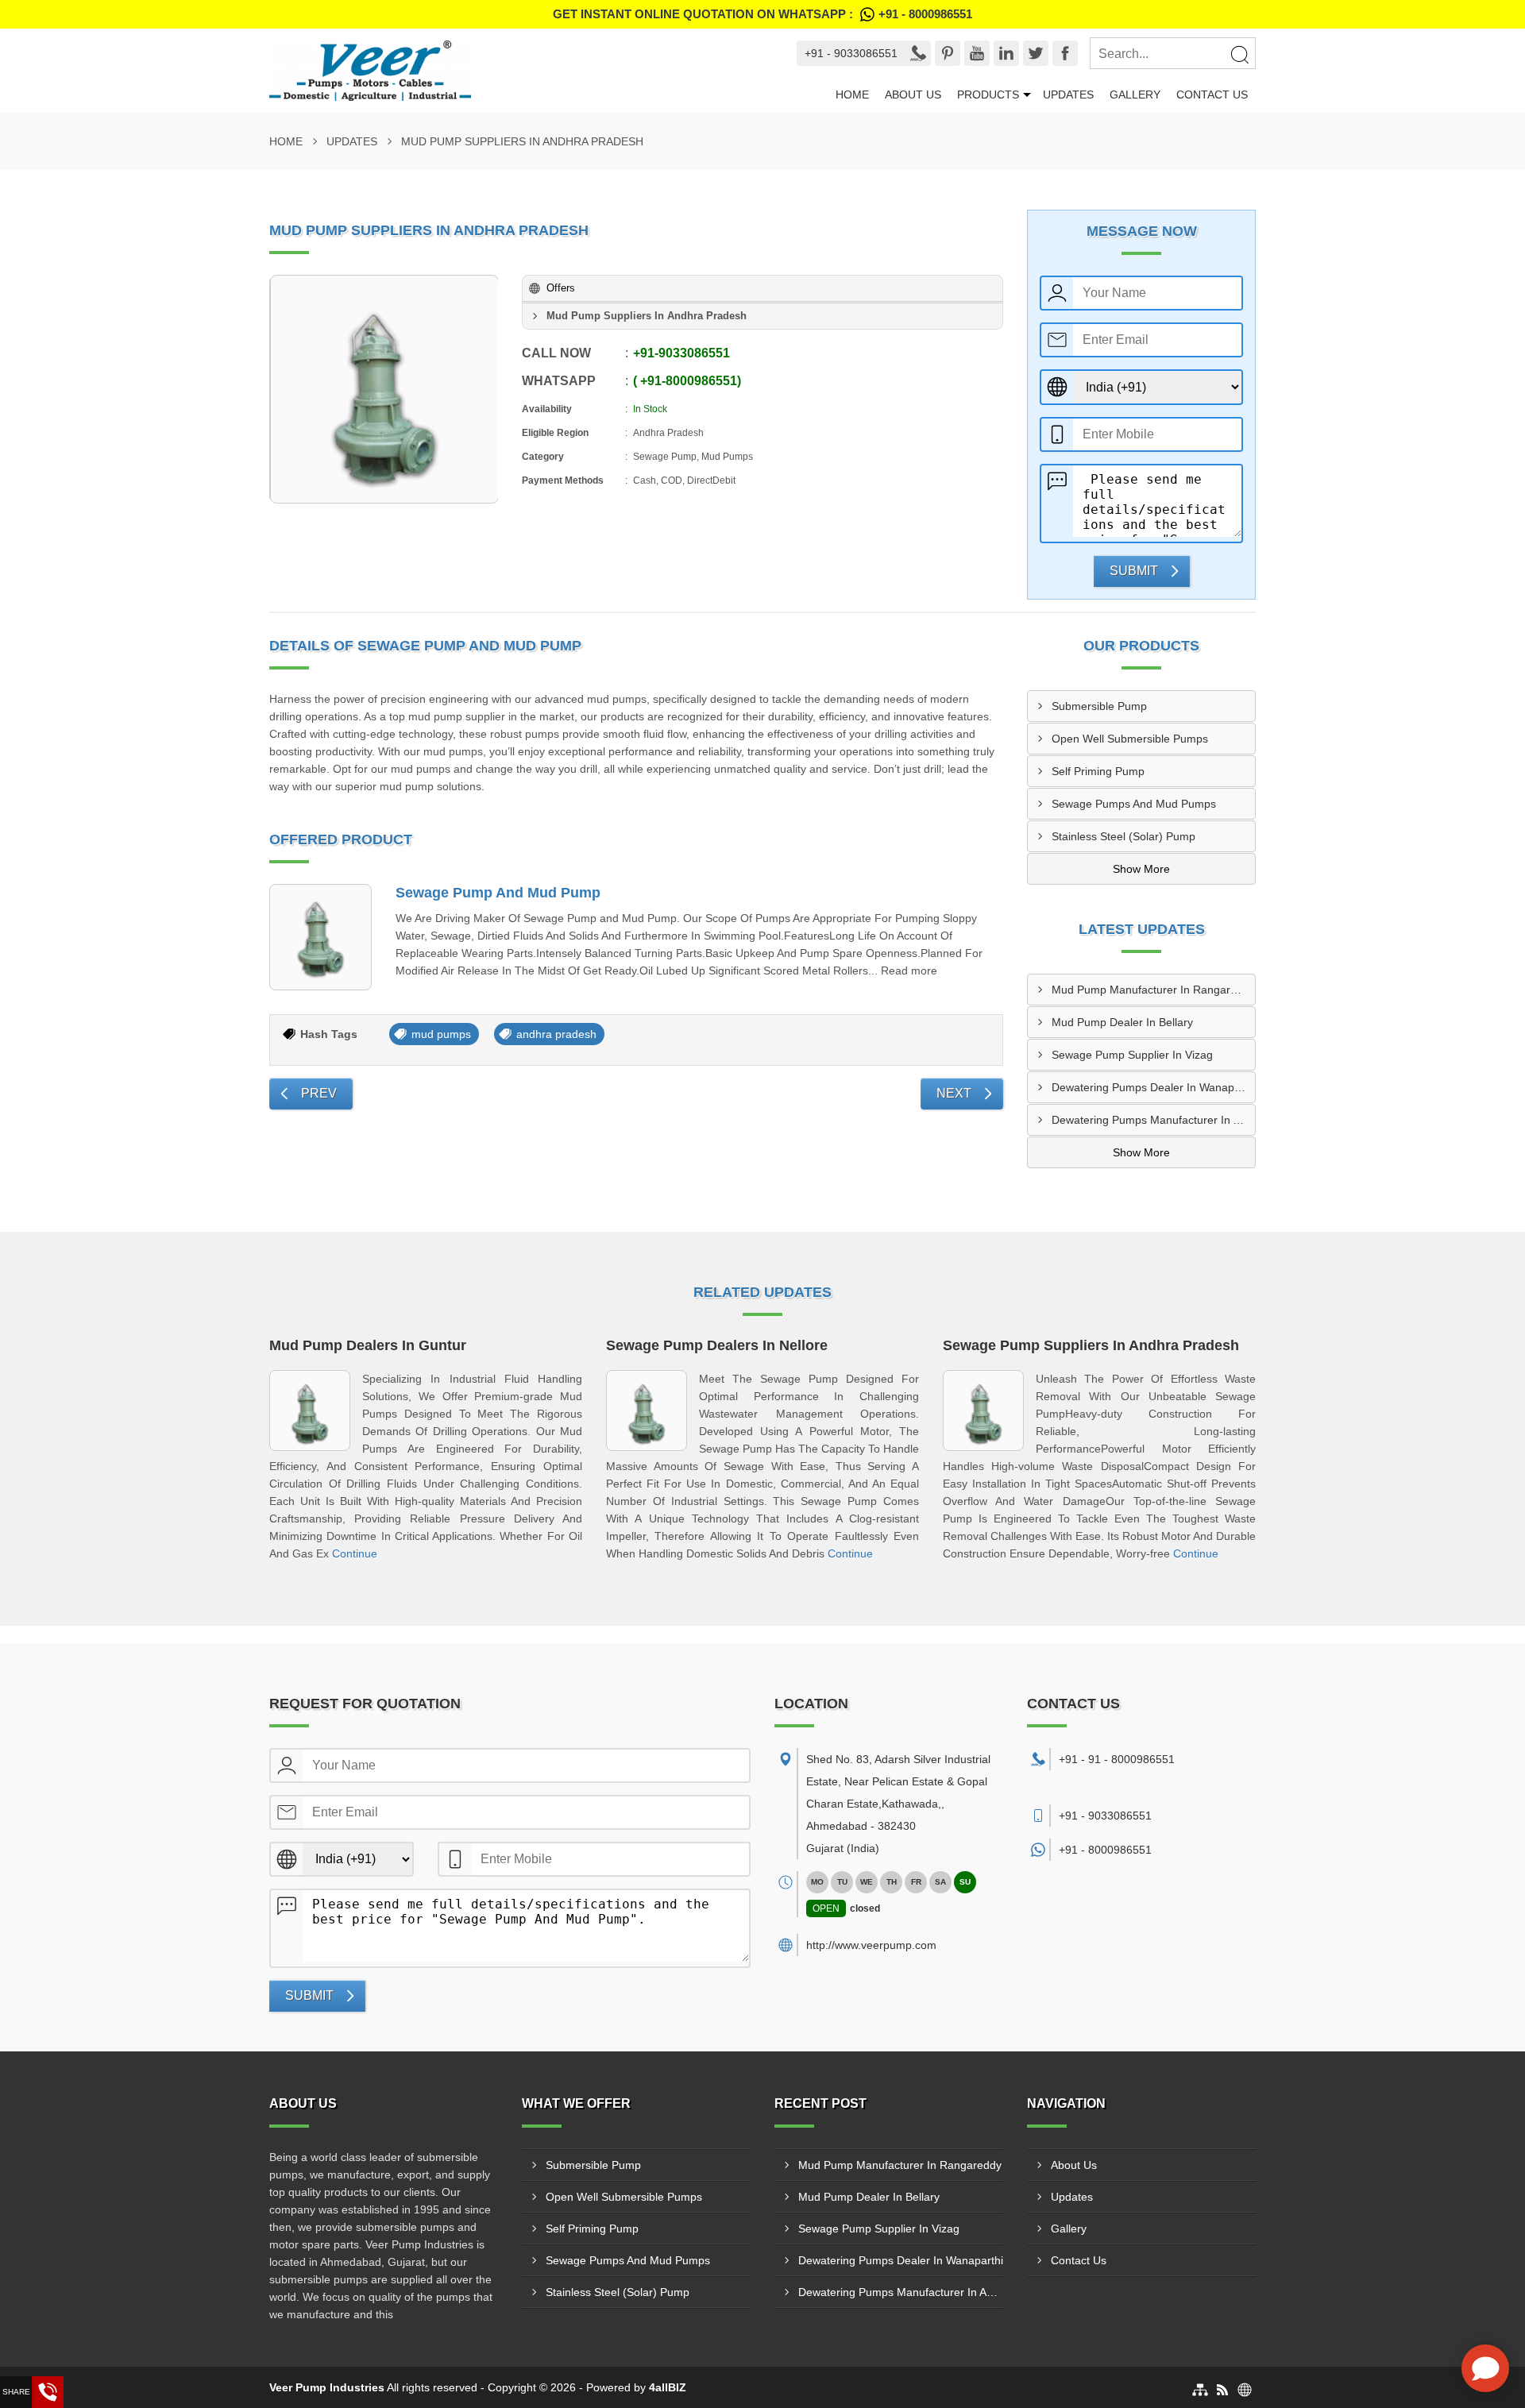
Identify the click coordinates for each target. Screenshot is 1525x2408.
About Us (913, 95)
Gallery (1135, 95)
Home (852, 95)
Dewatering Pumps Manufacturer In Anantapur (1153, 1120)
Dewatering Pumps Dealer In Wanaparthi (1153, 1087)
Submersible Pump (1099, 706)
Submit (1134, 571)
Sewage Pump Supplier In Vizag (1132, 1055)
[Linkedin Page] (1006, 53)
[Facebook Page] (1065, 53)
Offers (561, 288)
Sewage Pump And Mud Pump (498, 893)
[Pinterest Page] (948, 53)
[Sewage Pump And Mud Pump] (320, 938)
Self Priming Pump (1098, 771)
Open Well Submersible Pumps (1130, 739)
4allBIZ (668, 2387)
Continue (355, 1553)
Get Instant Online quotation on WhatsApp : (762, 14)
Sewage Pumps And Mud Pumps (1134, 804)
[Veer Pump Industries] (513, 71)
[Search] (1239, 54)
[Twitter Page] (1036, 53)
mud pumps (441, 1034)
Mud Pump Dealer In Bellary (1122, 1022)
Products (988, 95)
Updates (1068, 95)
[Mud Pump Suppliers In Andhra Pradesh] (384, 389)
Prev (319, 1093)
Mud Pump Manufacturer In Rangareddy (1153, 990)
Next (954, 1093)
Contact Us (1212, 95)
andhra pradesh (556, 1034)
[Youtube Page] (977, 53)
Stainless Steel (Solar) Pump (1123, 836)
